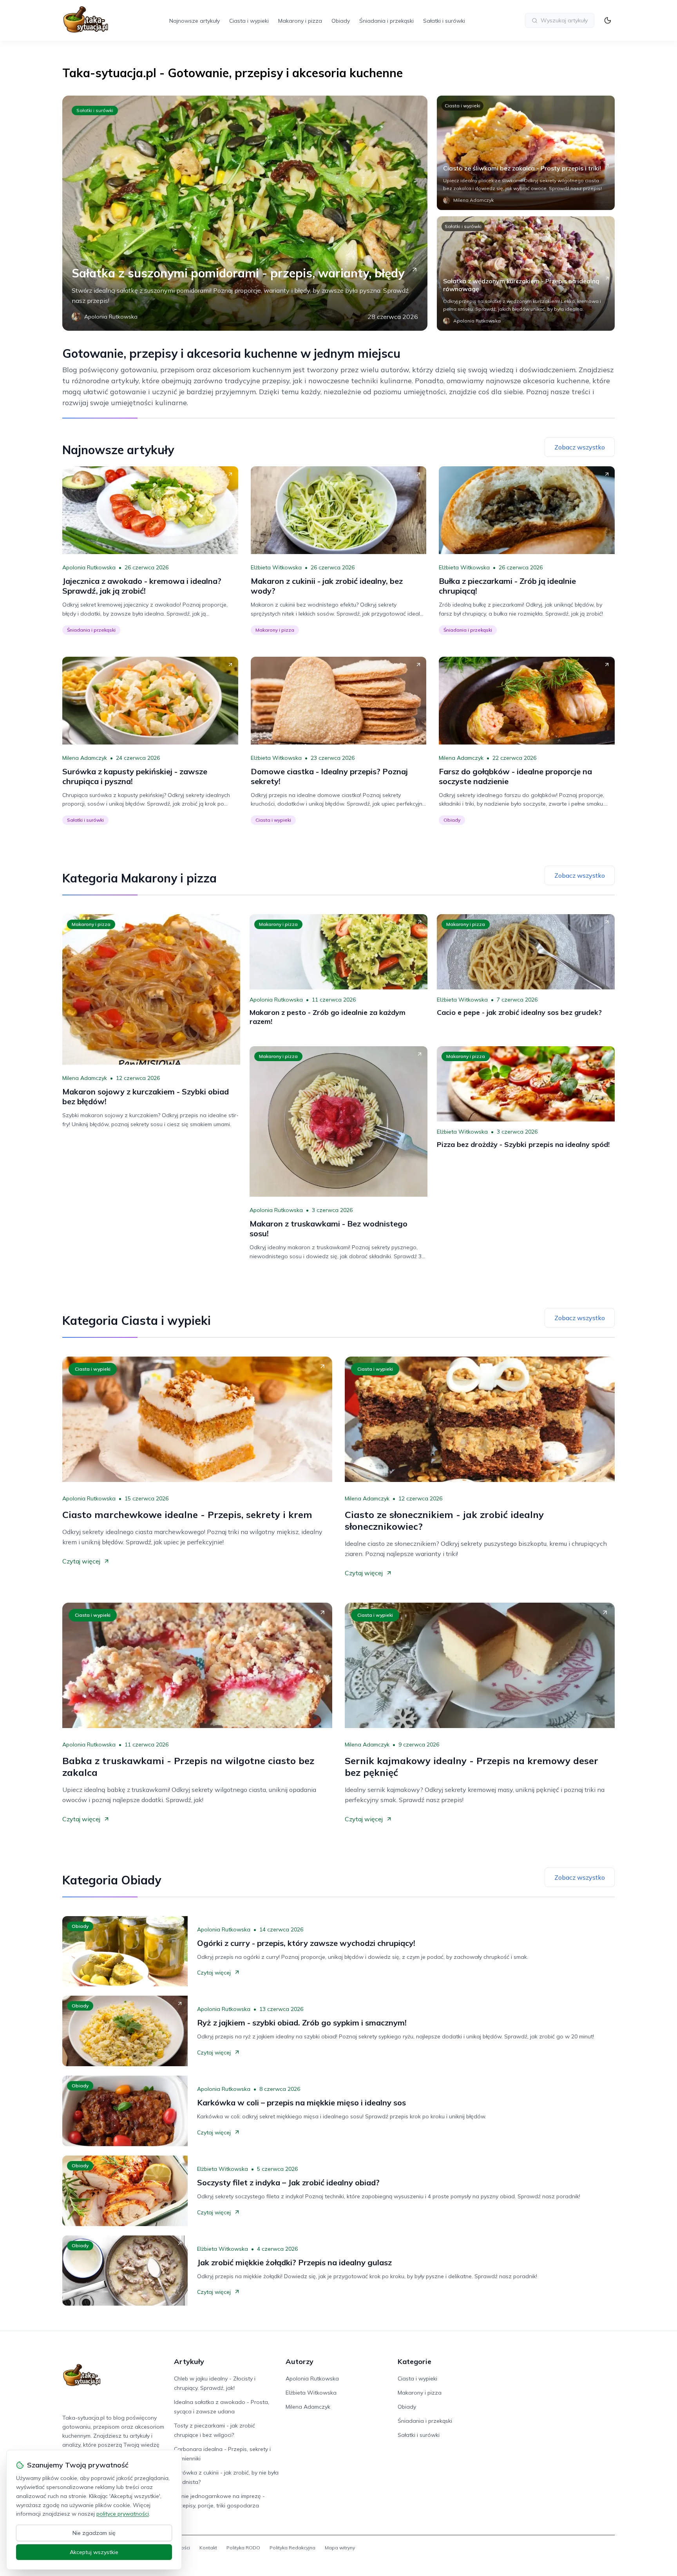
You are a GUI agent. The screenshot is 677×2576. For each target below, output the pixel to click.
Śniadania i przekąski (386, 21)
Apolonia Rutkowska (89, 567)
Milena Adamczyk (85, 758)
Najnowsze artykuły (195, 21)
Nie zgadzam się (94, 2533)
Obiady (341, 21)
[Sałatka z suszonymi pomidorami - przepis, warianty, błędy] (245, 213)
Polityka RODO (243, 2548)
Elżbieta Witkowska (276, 567)
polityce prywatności (123, 2514)
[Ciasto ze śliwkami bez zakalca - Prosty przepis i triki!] (526, 153)
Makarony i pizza (300, 21)
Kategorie (415, 2361)
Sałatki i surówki (444, 21)
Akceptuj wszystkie (94, 2552)
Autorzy (300, 2361)
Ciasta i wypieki (249, 21)
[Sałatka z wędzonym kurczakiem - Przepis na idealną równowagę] (526, 274)
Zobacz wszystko (580, 447)
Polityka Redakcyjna (292, 2548)
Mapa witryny (340, 2548)
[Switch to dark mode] (608, 20)
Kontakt (208, 2548)
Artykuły (189, 2361)
